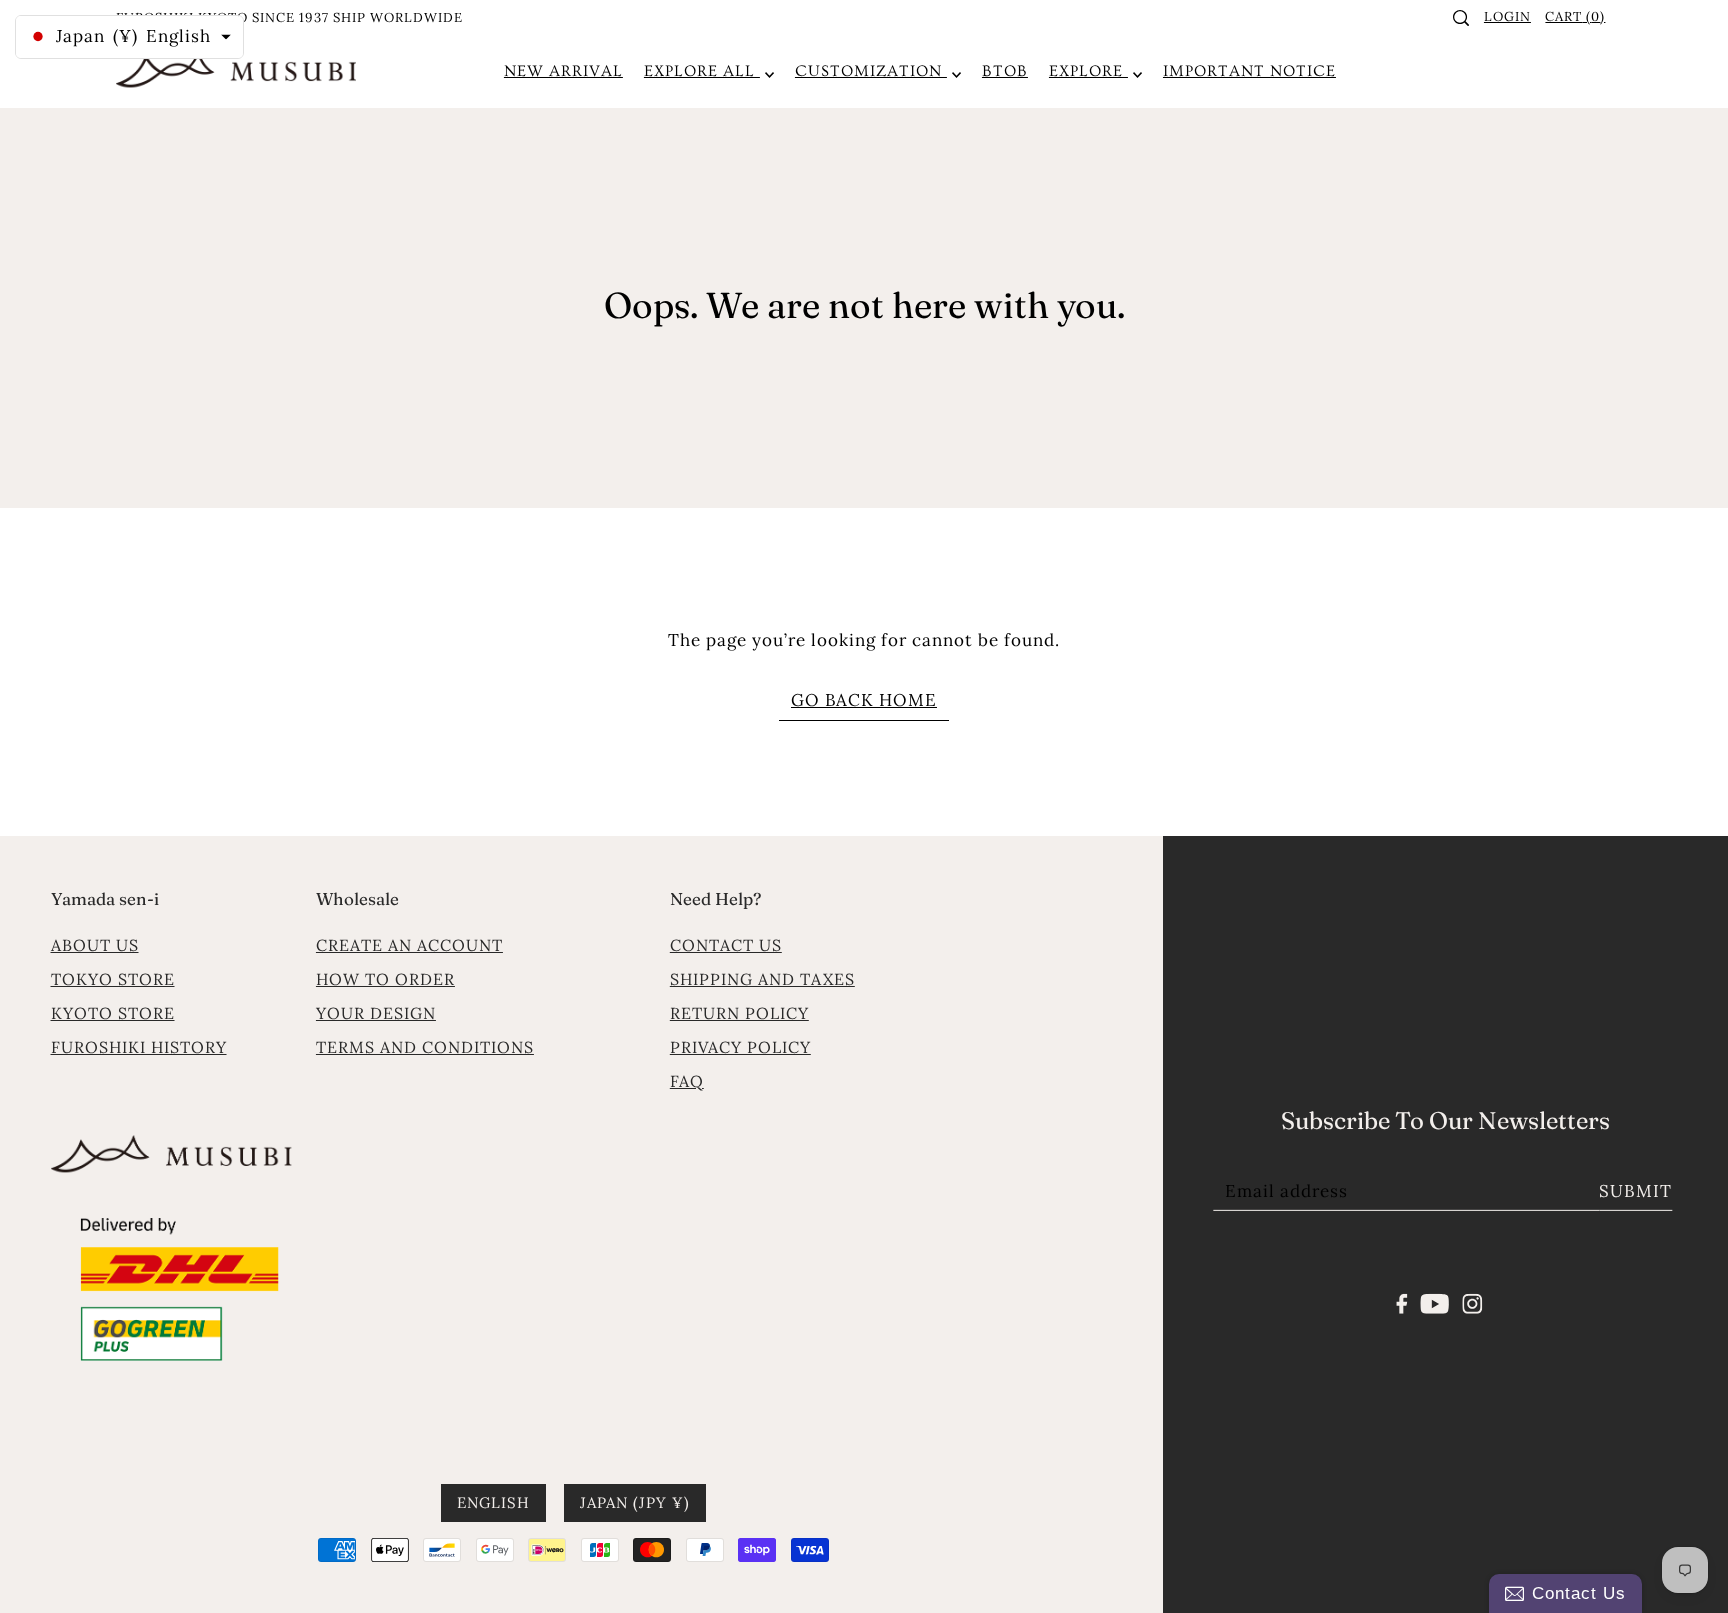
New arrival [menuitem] (563, 71)
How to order (385, 979)
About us (95, 945)
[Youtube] (1435, 1302)
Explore (1088, 71)
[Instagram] (1472, 1302)
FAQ (687, 1081)
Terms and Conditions (425, 1047)
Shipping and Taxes (762, 979)
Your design (376, 1013)
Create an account (409, 945)
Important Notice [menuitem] (1249, 71)
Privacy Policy (740, 1047)
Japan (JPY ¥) (635, 1502)
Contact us (726, 945)
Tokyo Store (113, 979)
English (493, 1502)
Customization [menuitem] (871, 71)
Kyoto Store (113, 1013)
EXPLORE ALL (702, 71)
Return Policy (739, 1013)
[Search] (1462, 18)
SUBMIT (1635, 1191)
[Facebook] (1402, 1302)
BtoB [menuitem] (1005, 71)
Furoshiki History (139, 1047)
